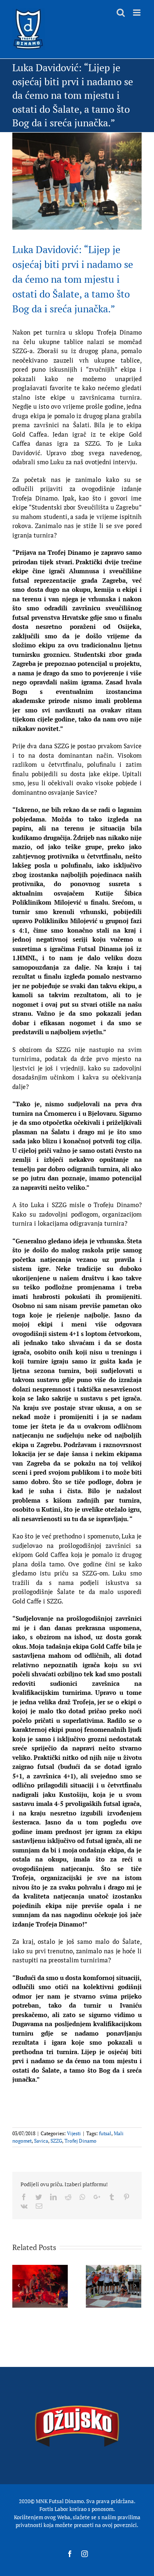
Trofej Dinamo (80, 2141)
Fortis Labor (54, 2509)
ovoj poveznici (120, 2525)
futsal (105, 2133)
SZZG (56, 2141)
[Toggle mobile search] (121, 13)
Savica (41, 2141)
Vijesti (74, 2133)
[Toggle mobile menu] (137, 13)
